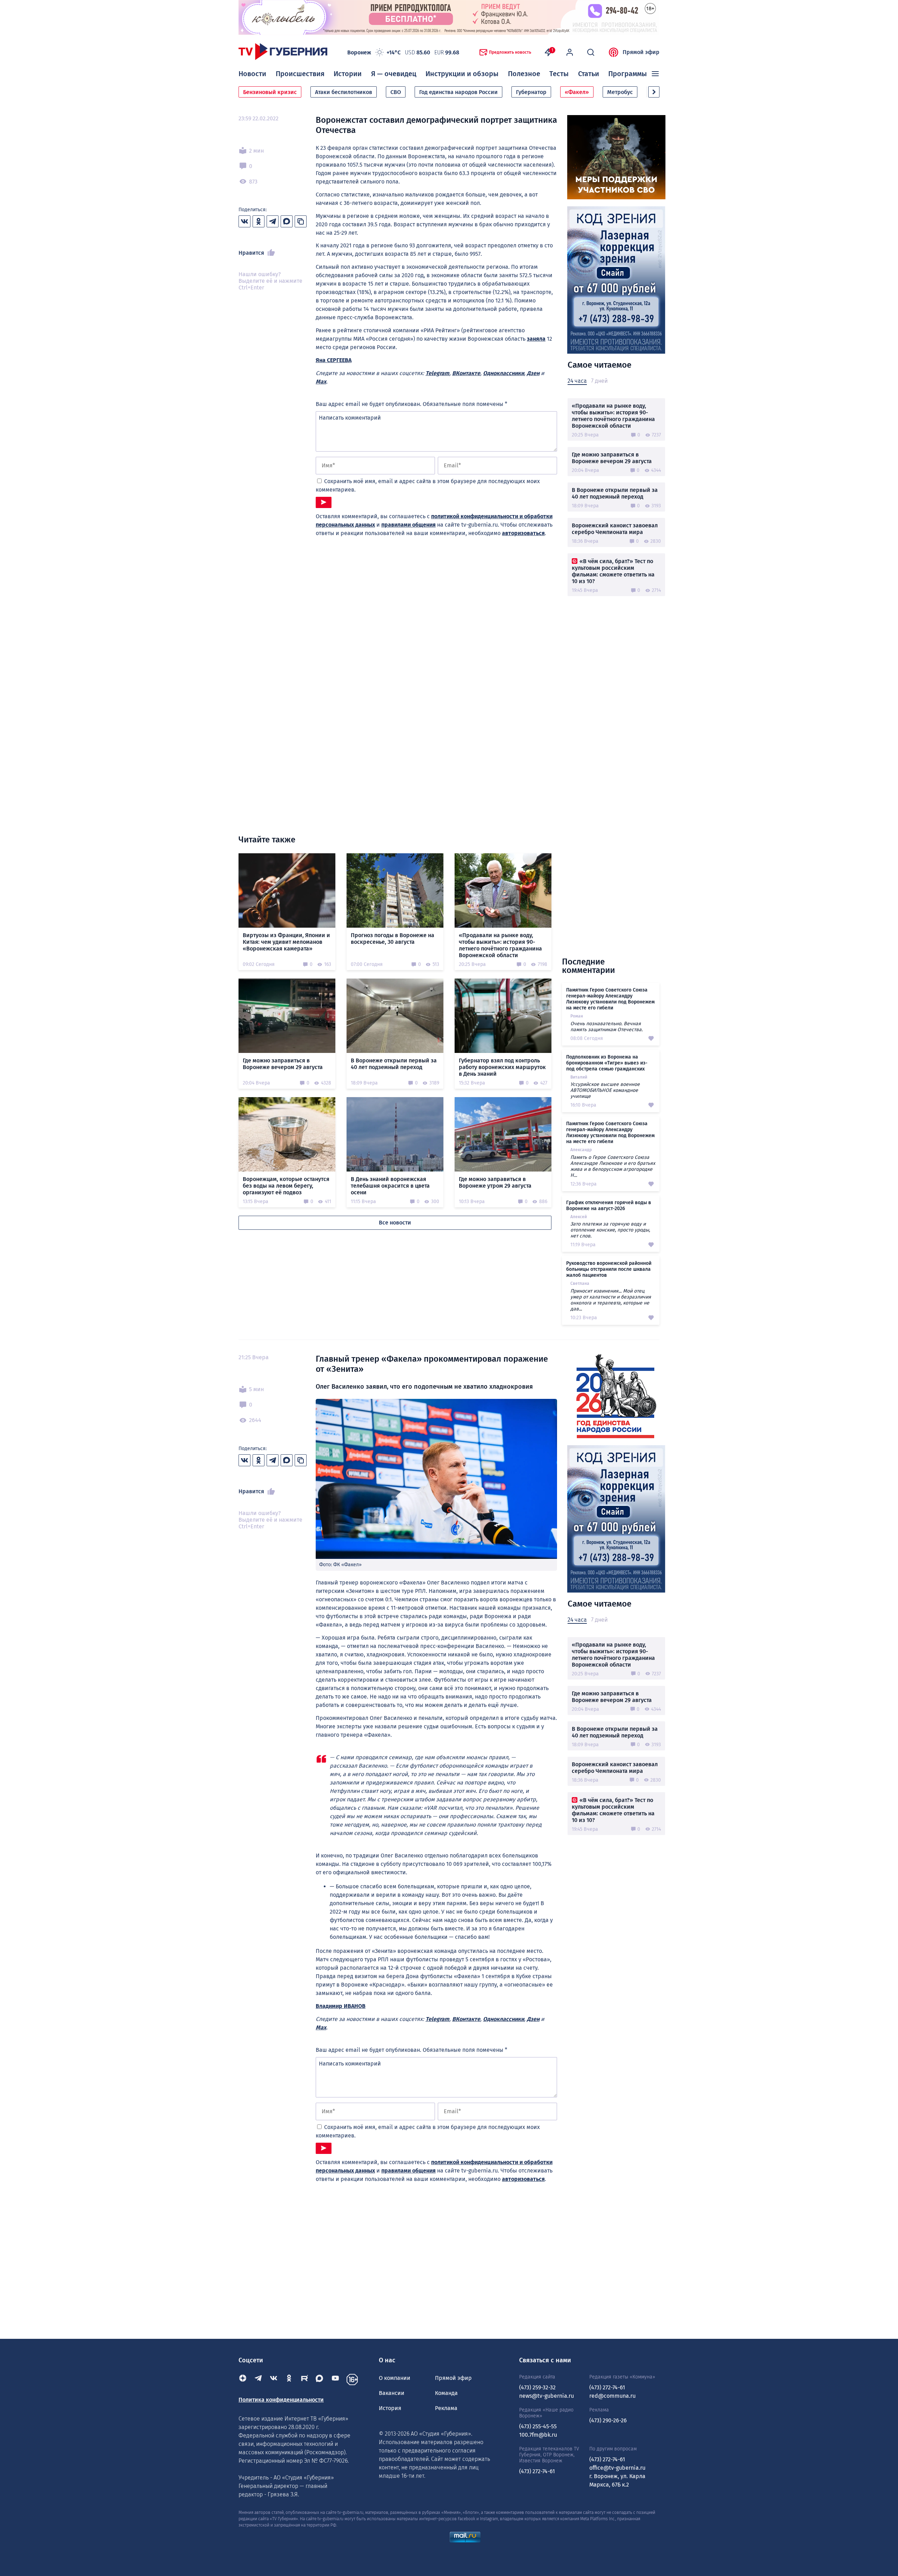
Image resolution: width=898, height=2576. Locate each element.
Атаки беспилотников (344, 92)
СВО (396, 92)
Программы (628, 74)
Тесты (559, 74)
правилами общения (408, 525)
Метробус (620, 92)
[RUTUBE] (304, 2380)
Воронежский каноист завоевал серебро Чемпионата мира (615, 529)
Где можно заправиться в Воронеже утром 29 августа (495, 1182)
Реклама (446, 2408)
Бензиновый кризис (270, 92)
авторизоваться (523, 533)
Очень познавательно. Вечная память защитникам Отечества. (607, 1027)
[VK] (274, 2380)
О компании (395, 2378)
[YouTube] (335, 2380)
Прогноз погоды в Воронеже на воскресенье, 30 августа (393, 939)
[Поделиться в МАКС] (287, 221)
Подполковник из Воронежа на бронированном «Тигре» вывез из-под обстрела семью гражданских (607, 1063)
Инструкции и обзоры (462, 74)
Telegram (437, 373)
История (390, 2408)
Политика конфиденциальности (281, 2400)
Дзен (533, 373)
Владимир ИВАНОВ (341, 2006)
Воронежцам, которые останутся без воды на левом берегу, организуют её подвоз (286, 1186)
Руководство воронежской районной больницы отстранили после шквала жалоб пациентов (609, 1269)
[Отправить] (324, 502)
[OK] (289, 2380)
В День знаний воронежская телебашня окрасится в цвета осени (390, 1186)
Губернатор (531, 92)
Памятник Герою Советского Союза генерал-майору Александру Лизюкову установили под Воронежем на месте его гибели (610, 999)
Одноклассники (504, 373)
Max (321, 382)
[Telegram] (258, 2380)
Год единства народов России (458, 92)
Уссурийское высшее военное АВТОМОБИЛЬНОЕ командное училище (605, 1090)
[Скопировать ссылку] (301, 221)
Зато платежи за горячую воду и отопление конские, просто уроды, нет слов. (610, 1230)
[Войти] (570, 52)
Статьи (589, 74)
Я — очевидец (394, 74)
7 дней (599, 381)
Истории (348, 74)
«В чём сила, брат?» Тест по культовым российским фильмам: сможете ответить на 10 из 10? (613, 571)
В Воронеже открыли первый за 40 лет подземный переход (615, 493)
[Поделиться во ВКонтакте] (244, 221)
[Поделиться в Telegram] (273, 221)
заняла (536, 339)
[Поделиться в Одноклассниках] (259, 221)
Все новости (395, 1223)
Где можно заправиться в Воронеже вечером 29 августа (612, 458)
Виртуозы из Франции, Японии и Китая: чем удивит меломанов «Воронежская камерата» (286, 942)
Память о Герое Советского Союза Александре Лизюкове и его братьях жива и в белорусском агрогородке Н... (613, 1166)
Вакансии (392, 2393)
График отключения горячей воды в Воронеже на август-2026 (609, 1206)
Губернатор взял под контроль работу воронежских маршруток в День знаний (502, 1067)
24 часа (577, 381)
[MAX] (320, 2380)
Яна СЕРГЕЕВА (334, 360)
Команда (446, 2393)
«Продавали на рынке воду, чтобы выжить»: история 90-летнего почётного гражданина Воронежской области (613, 416)
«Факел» (577, 92)
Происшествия (300, 74)
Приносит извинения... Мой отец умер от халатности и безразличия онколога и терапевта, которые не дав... (611, 1300)
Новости (252, 74)
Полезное (524, 74)
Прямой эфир (641, 52)
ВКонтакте (466, 373)
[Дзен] (243, 2380)
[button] (654, 92)
